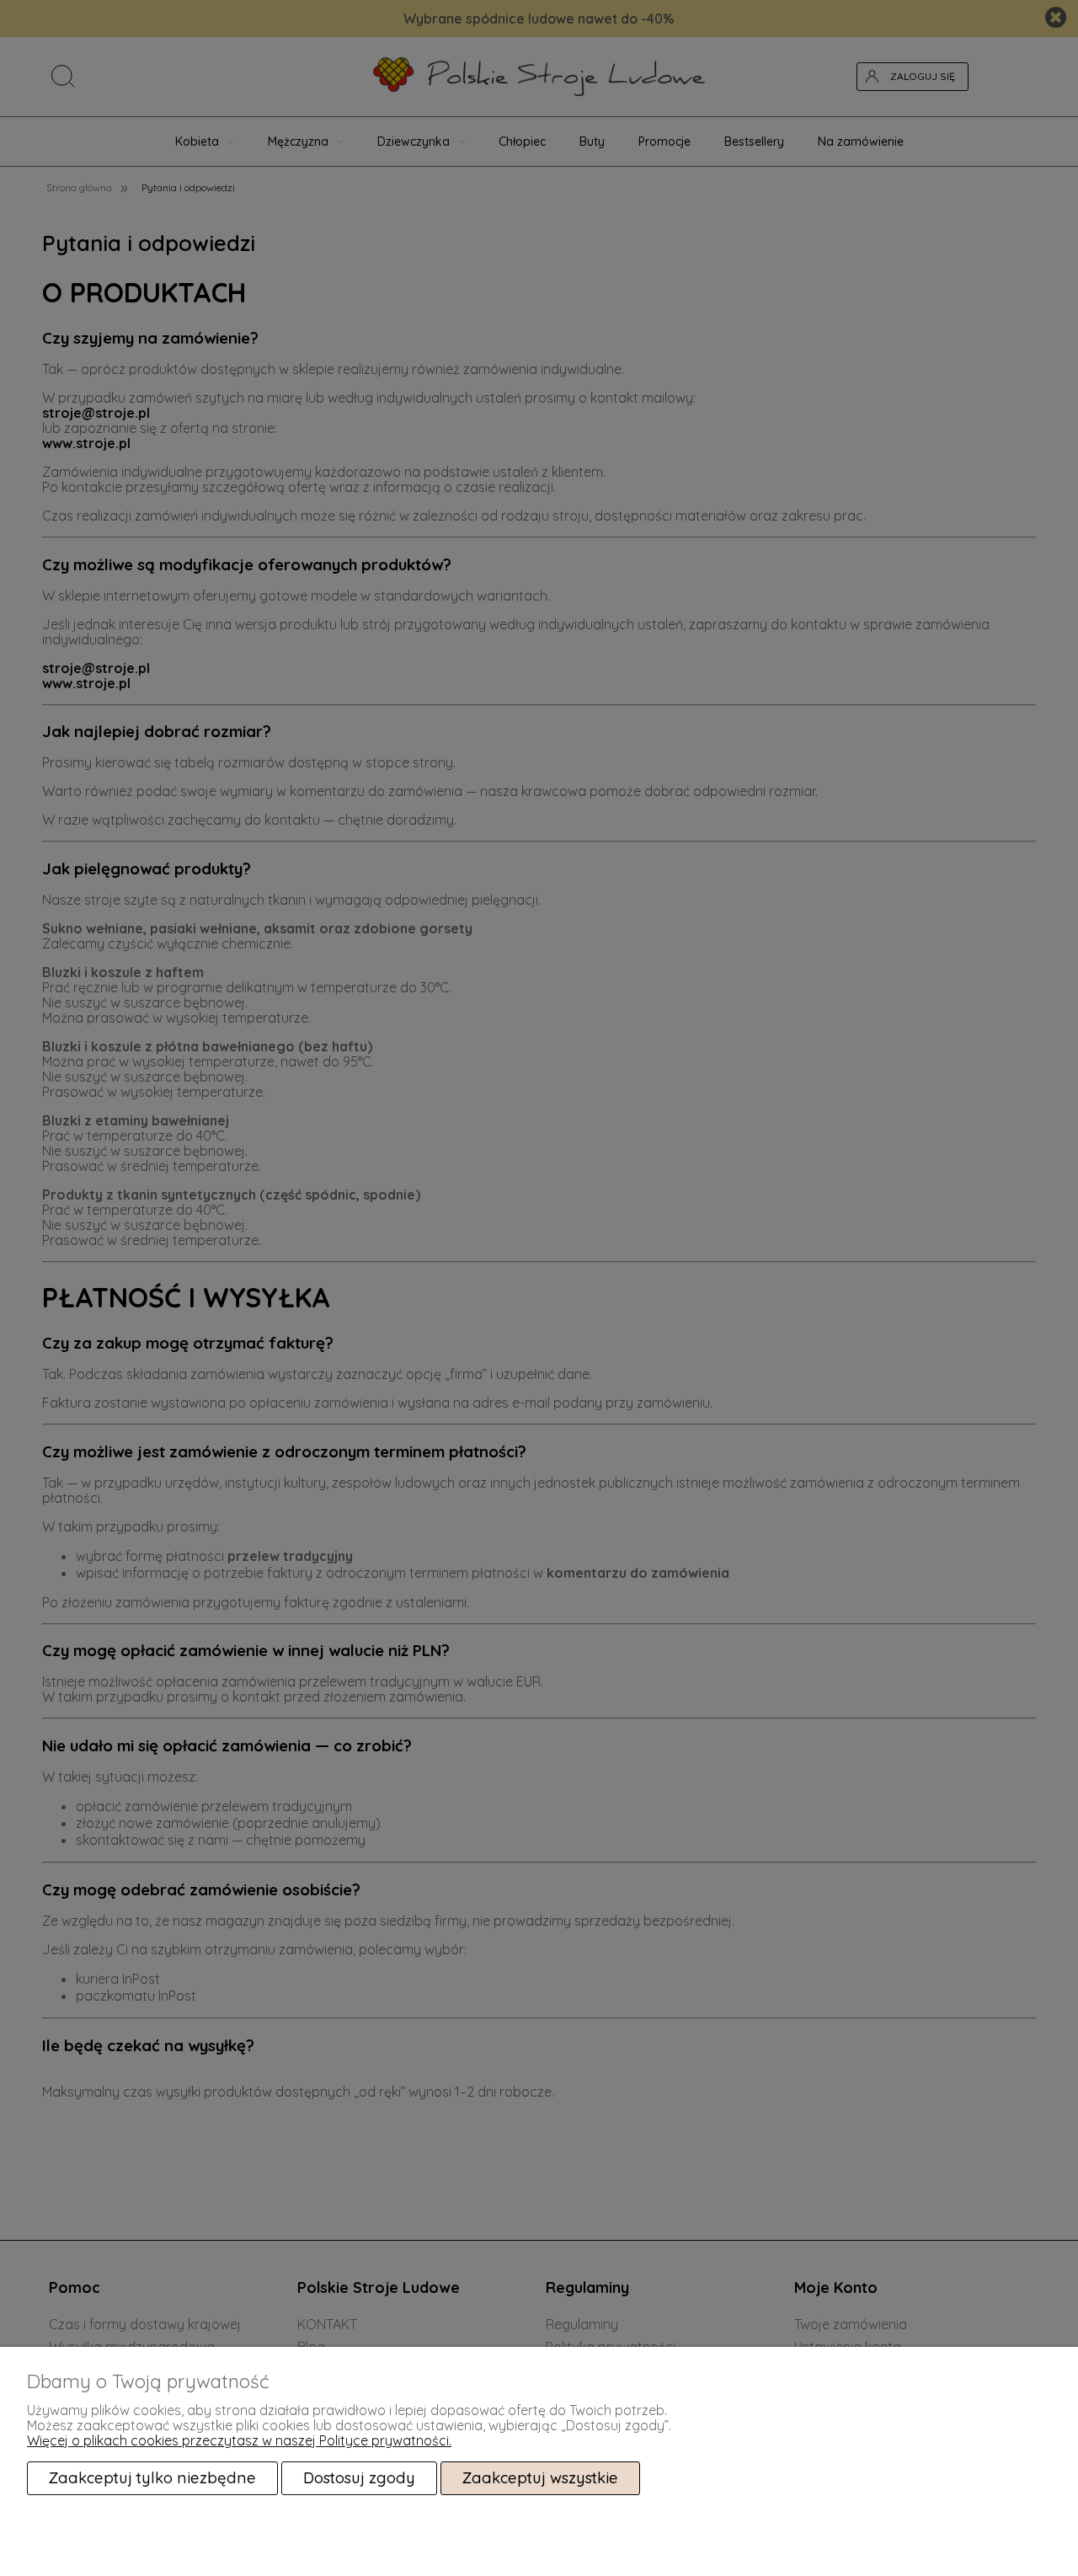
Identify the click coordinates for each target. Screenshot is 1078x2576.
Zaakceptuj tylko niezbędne (152, 2478)
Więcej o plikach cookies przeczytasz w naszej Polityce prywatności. (239, 2440)
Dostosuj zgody (359, 2478)
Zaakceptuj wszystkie (540, 2478)
